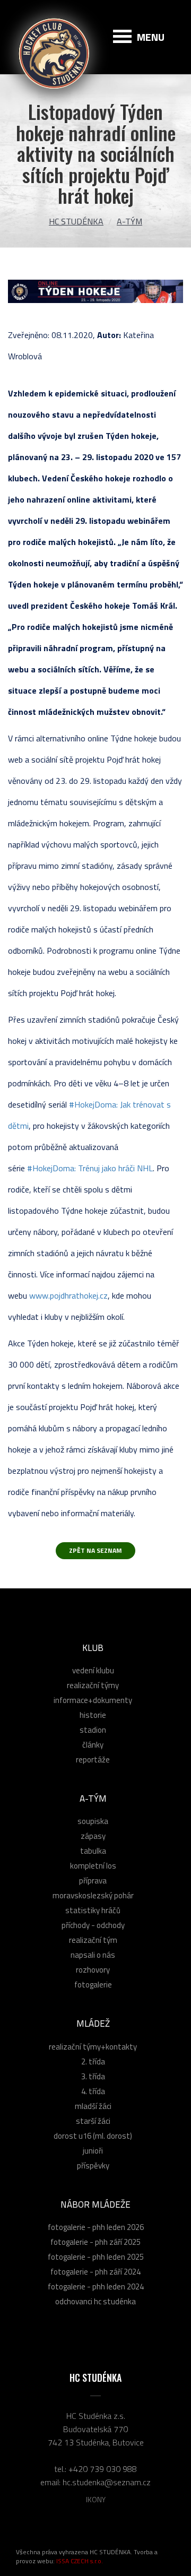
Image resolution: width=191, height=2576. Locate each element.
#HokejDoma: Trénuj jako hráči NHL (90, 1168)
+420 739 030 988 (103, 2469)
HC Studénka (76, 221)
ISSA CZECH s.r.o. (80, 2561)
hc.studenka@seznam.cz (107, 2482)
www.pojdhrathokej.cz (68, 1295)
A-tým (129, 221)
